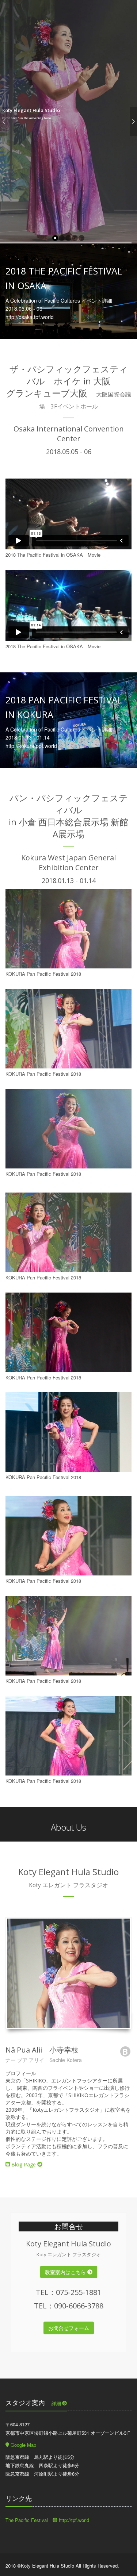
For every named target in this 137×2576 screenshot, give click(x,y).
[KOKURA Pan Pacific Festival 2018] (68, 929)
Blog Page (24, 2164)
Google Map (23, 2445)
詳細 (57, 2403)
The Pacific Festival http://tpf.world (47, 2520)
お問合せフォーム (69, 2328)
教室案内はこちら (66, 2272)
